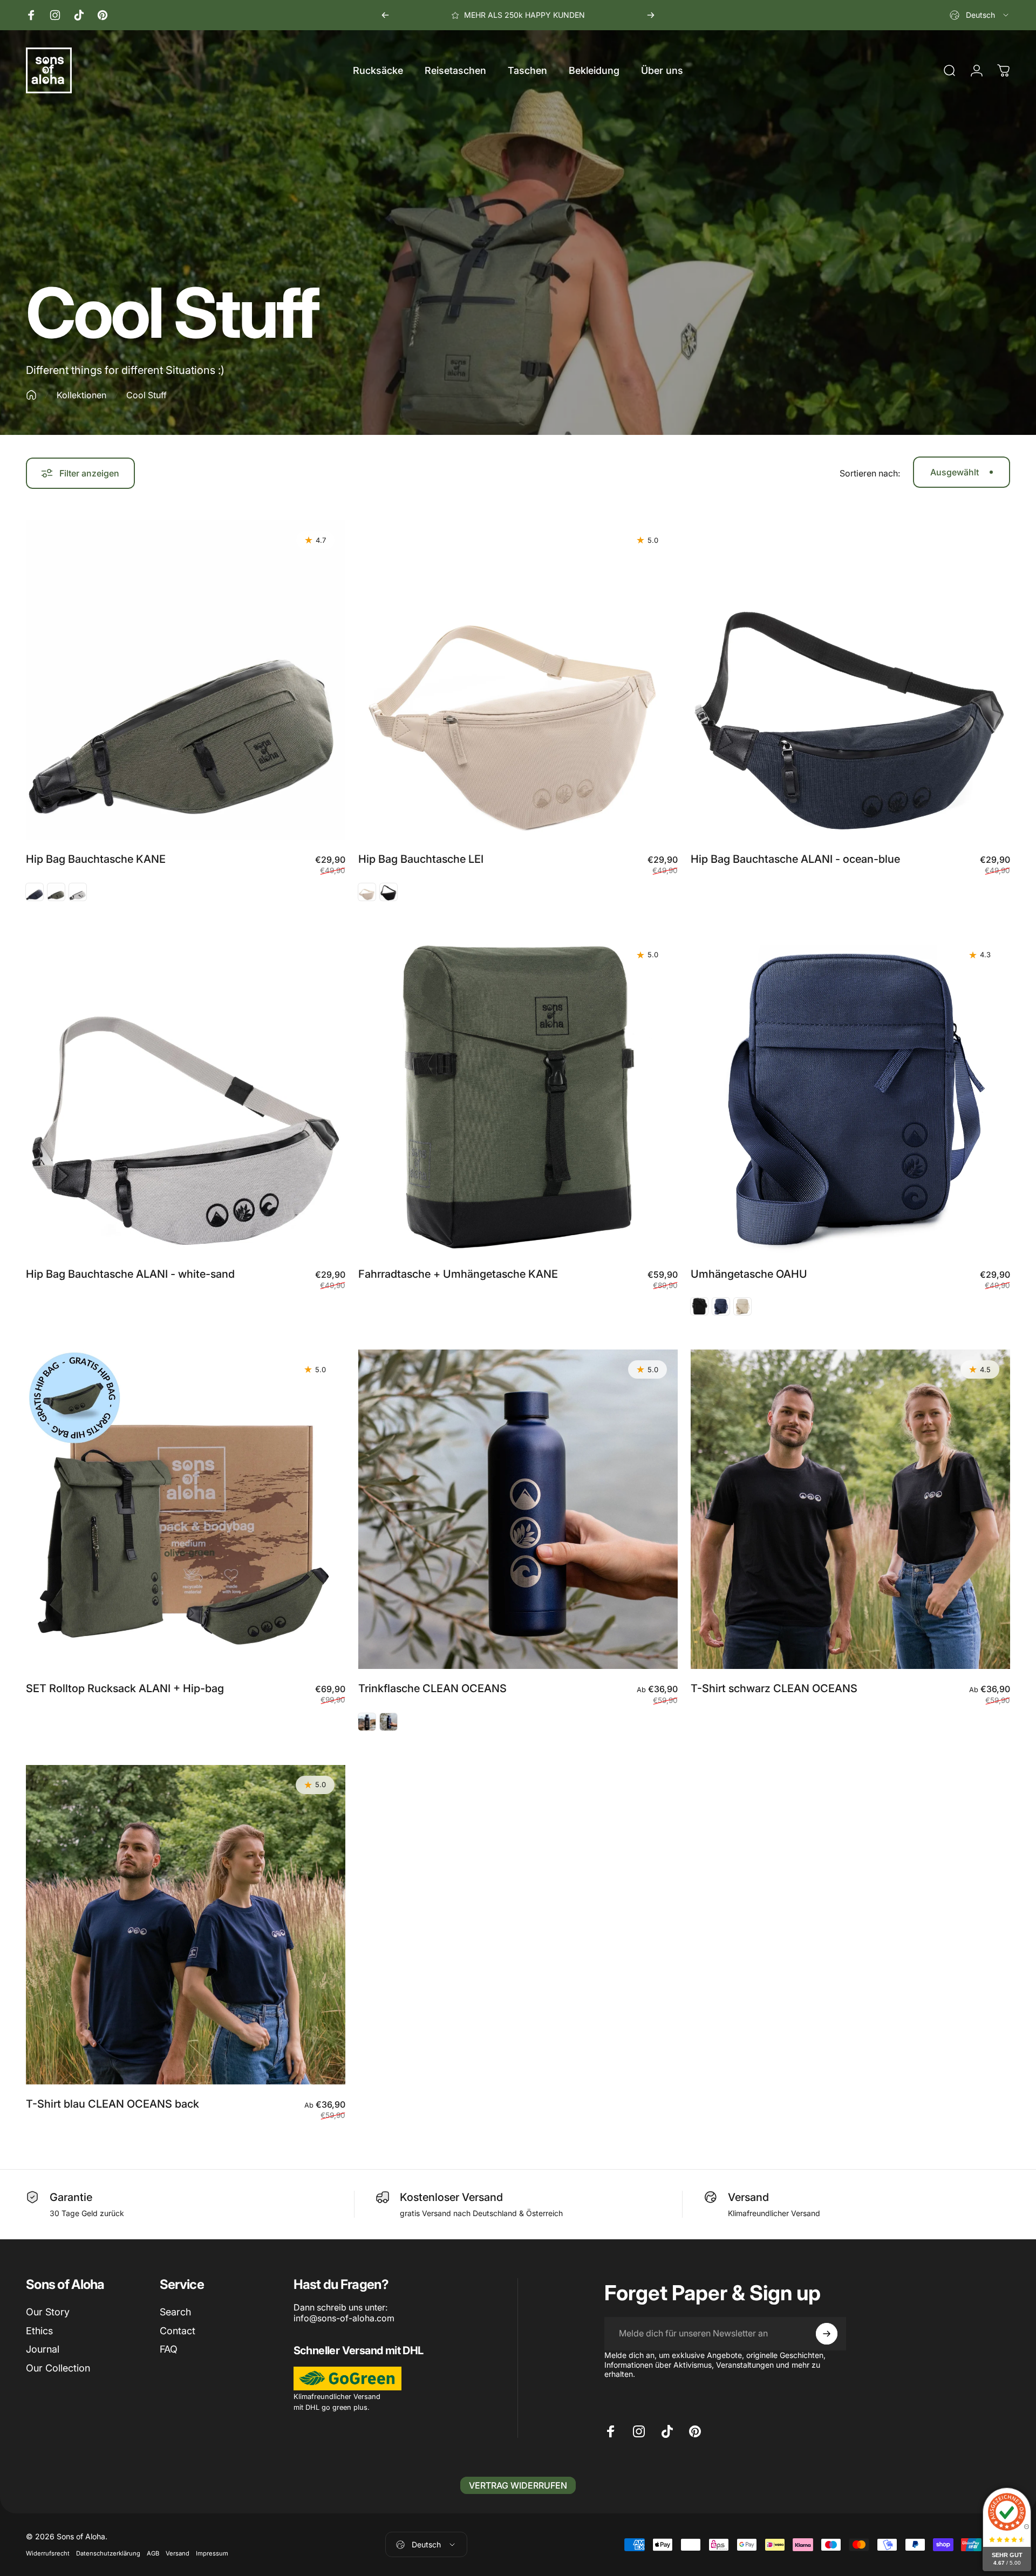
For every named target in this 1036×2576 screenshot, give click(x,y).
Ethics (39, 2331)
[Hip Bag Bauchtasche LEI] (518, 680)
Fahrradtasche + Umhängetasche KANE (458, 1274)
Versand (178, 2554)
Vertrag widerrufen (518, 2485)
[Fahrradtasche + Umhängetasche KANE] (518, 1095)
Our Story (48, 2312)
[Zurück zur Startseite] (31, 395)
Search (175, 2312)
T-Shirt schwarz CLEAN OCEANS (774, 1688)
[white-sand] (186, 1095)
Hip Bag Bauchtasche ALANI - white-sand (130, 1274)
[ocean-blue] (850, 680)
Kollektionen (81, 395)
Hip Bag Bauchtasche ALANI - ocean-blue (795, 859)
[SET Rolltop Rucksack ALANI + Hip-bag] (186, 1509)
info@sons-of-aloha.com (344, 2318)
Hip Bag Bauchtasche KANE (96, 859)
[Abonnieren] (827, 2334)
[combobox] (980, 15)
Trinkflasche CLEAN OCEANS (432, 1688)
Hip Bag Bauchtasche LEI (421, 859)
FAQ (169, 2349)
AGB (153, 2554)
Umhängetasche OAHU (749, 1274)
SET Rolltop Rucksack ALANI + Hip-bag (125, 1688)
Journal (43, 2349)
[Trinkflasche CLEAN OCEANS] (518, 1509)
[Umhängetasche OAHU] (850, 1095)
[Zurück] (385, 15)
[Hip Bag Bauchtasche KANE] (186, 680)
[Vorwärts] (651, 15)
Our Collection (58, 2368)
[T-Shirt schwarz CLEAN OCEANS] (850, 1509)
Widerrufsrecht (48, 2554)
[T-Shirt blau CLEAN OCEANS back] (186, 1925)
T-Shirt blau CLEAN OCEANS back (113, 2104)
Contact (178, 2331)
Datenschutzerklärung (108, 2554)
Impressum (212, 2554)
